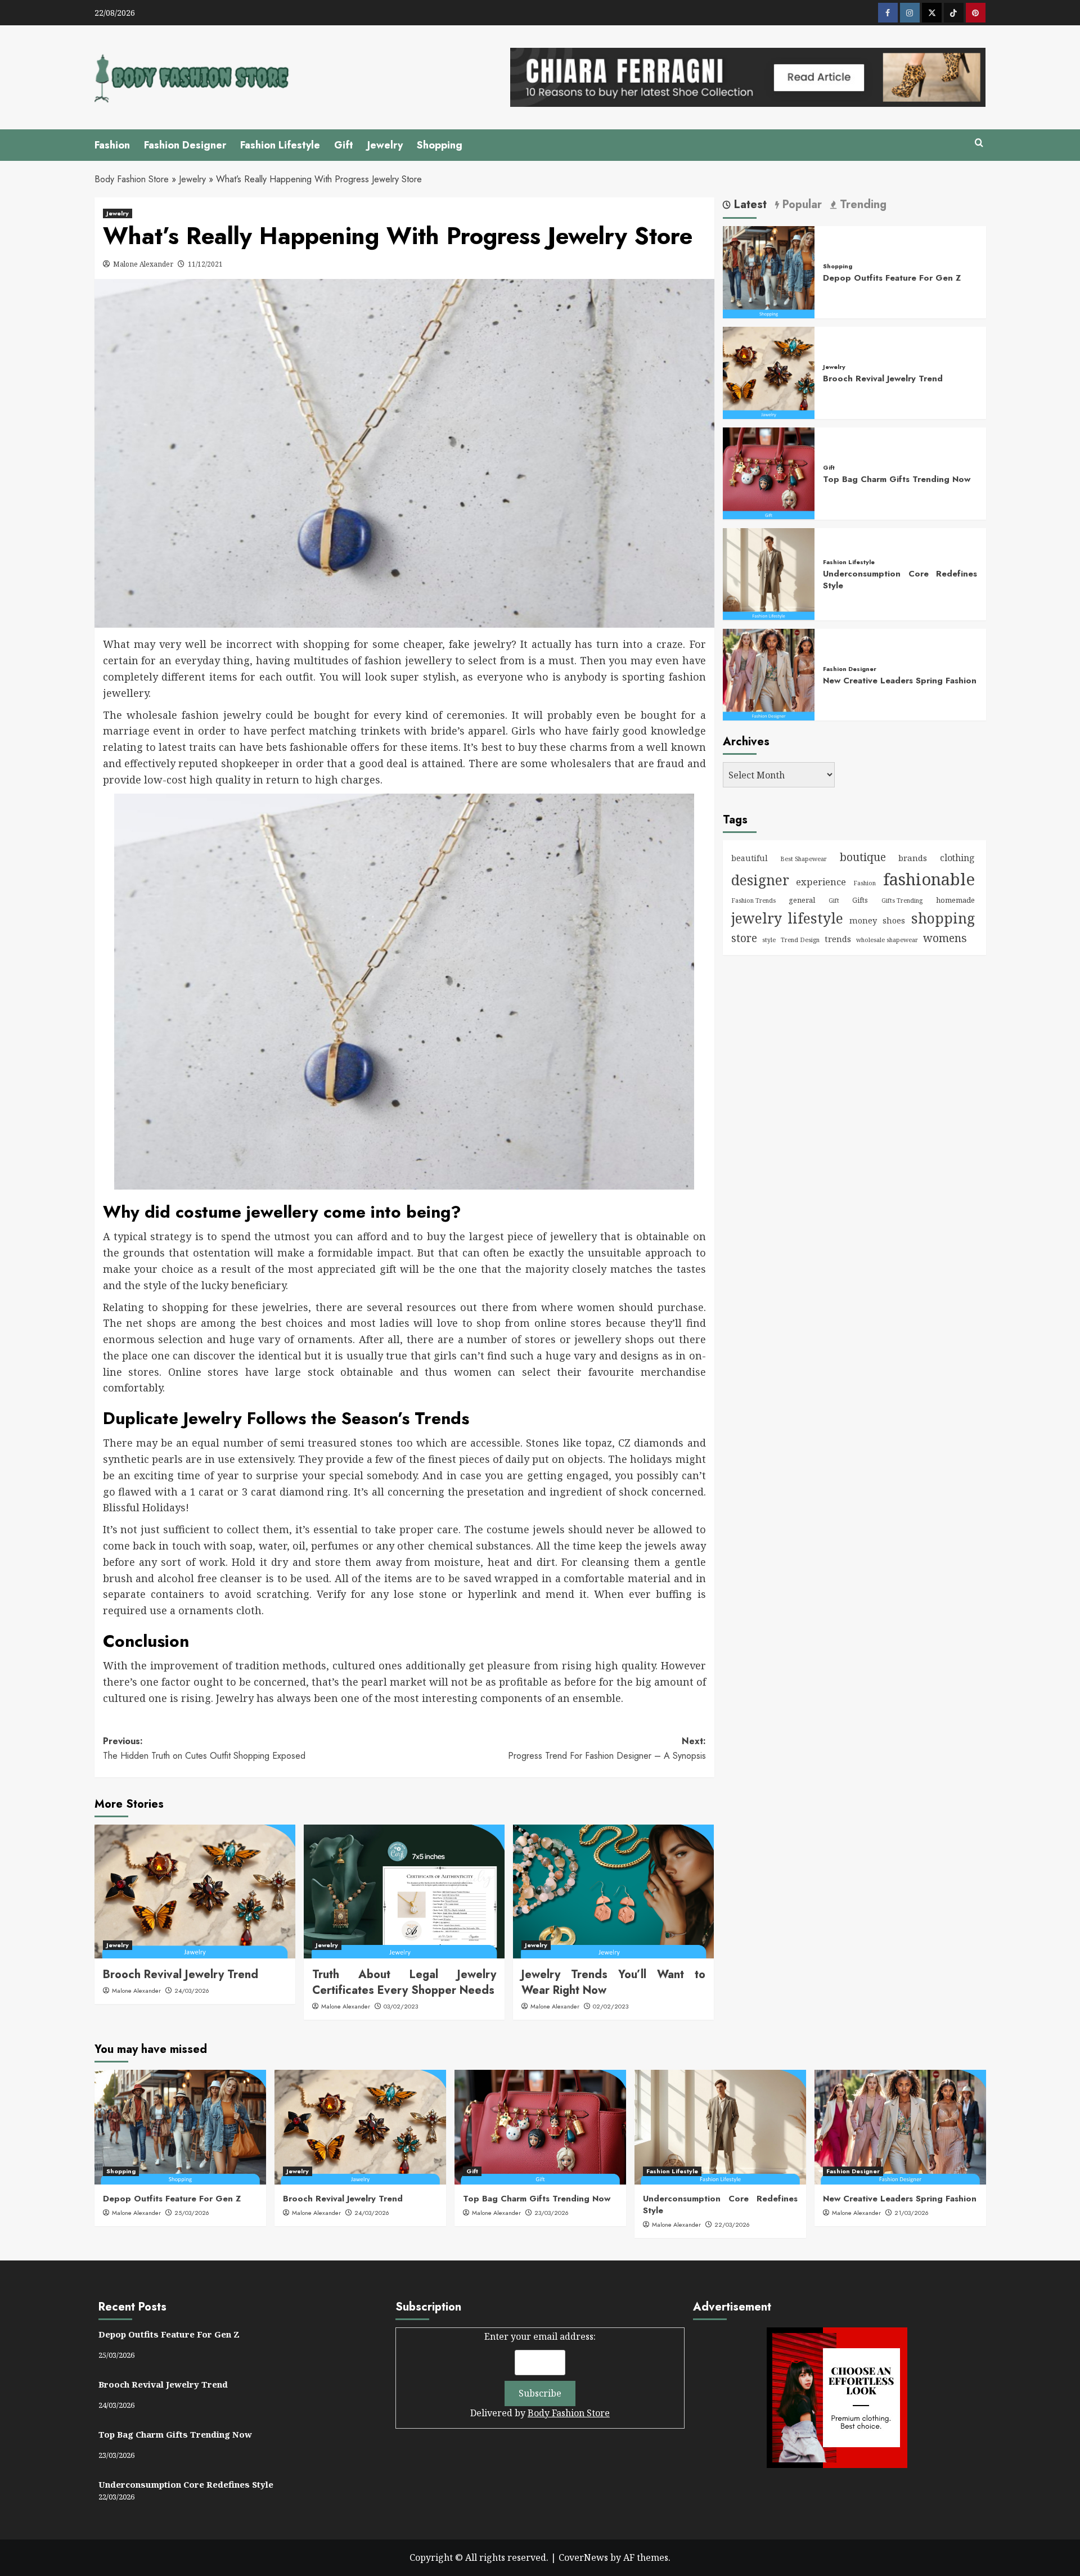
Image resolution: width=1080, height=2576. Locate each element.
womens (945, 937)
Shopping (440, 145)
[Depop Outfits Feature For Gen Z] (769, 271)
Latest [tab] (749, 205)
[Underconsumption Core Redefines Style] (769, 573)
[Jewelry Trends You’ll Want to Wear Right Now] (613, 1892)
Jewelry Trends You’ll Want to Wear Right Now (613, 1982)
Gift (344, 145)
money (863, 920)
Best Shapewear (804, 859)
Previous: (204, 1748)
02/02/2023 (611, 2006)
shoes (894, 920)
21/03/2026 (912, 2213)
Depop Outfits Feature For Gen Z (892, 278)
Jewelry (385, 145)
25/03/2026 (192, 2213)
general (802, 900)
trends (838, 938)
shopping (943, 917)
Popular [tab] (800, 205)
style (769, 939)
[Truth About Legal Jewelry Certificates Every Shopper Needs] (404, 1892)
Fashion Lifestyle (280, 145)
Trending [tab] (861, 205)
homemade (955, 900)
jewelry (757, 917)
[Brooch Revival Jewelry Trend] (195, 1892)
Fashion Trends (753, 900)
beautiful (750, 858)
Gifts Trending (902, 900)
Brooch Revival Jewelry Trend (181, 1974)
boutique (863, 857)
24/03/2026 (192, 1990)
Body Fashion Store (132, 179)
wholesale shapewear (887, 939)
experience (821, 882)
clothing (957, 858)
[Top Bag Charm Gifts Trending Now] (769, 472)
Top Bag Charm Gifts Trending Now (897, 479)
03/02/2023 (401, 2006)
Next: (607, 1748)
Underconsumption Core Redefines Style (900, 580)
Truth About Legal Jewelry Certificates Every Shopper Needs (404, 1982)
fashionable (929, 879)
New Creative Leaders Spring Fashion (900, 680)
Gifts (860, 900)
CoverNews (583, 2557)
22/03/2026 (732, 2224)
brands (913, 858)
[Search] (979, 143)
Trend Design (800, 939)
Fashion (112, 145)
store (744, 938)
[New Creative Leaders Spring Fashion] (769, 673)
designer (760, 880)
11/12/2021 (205, 264)
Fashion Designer (185, 145)
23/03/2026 (552, 2213)
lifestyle (815, 917)
